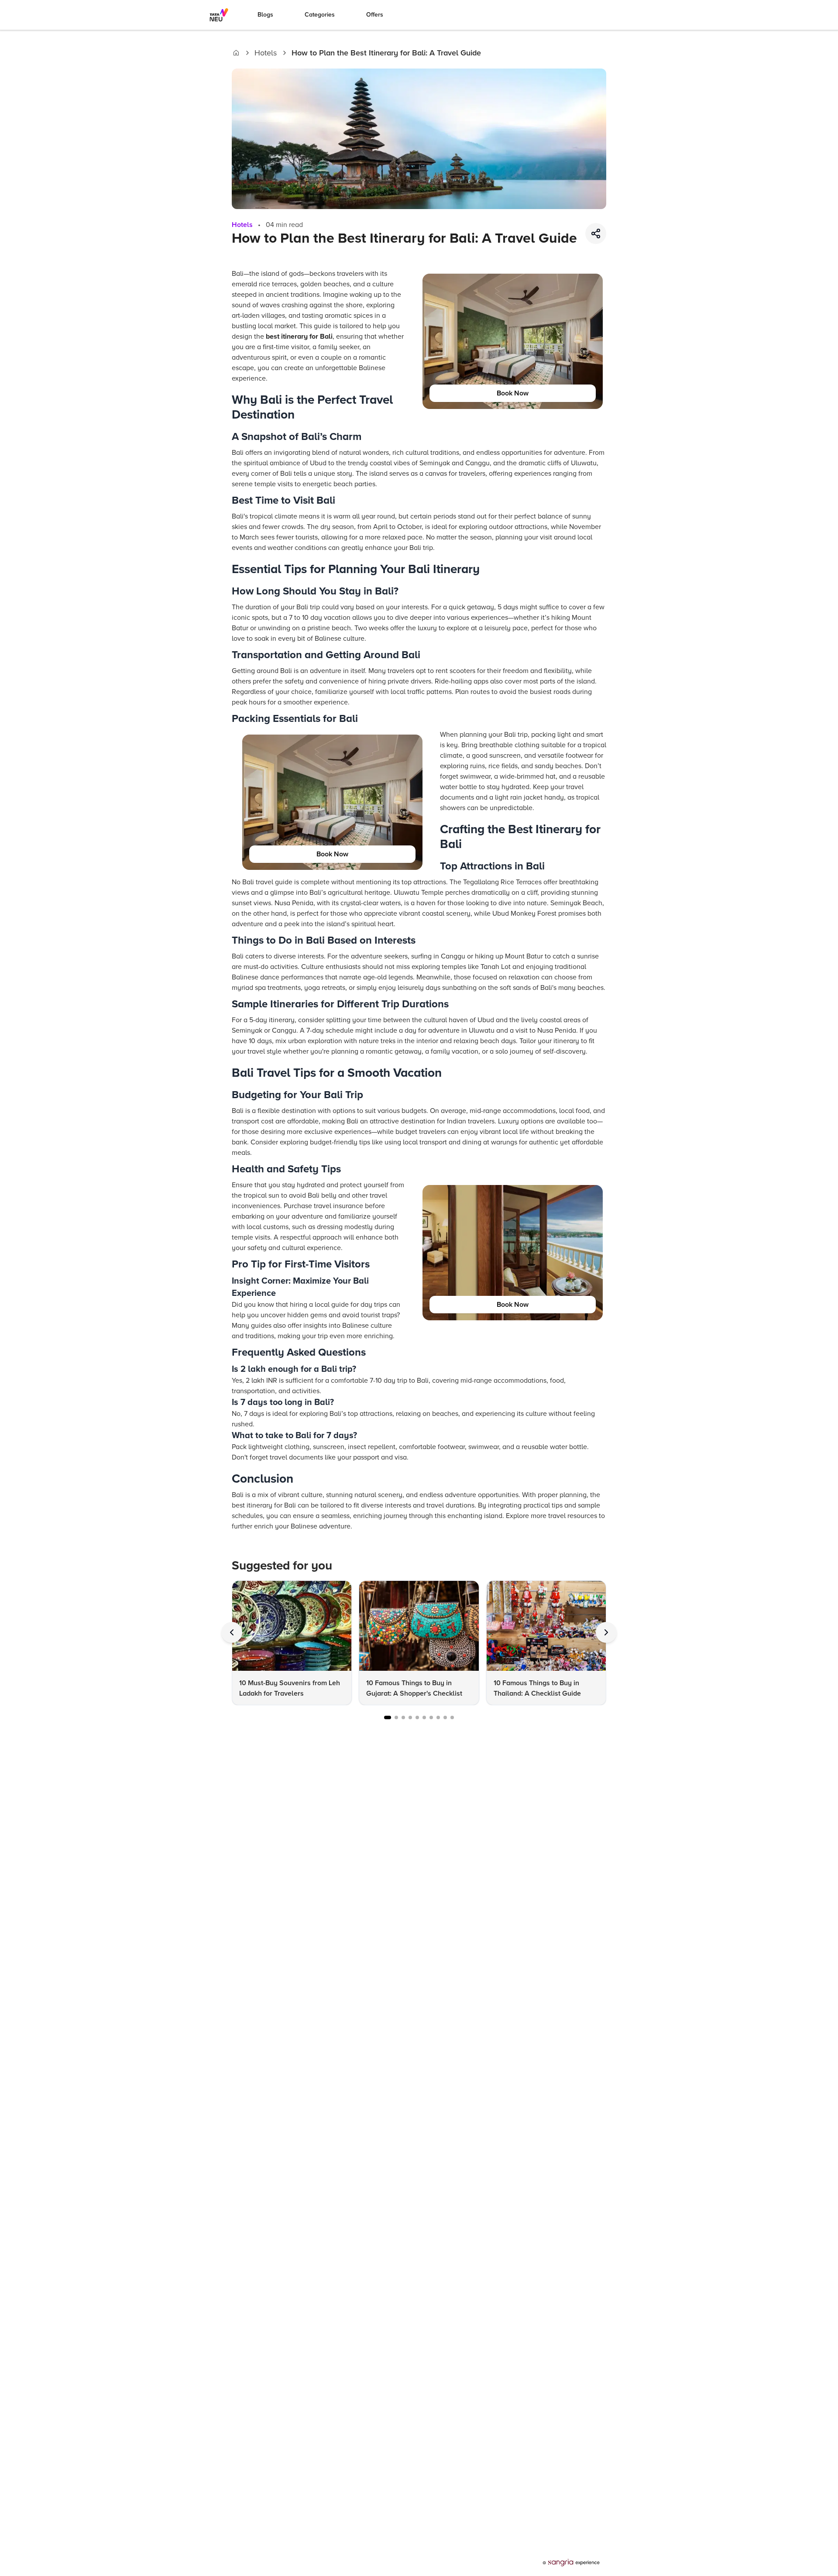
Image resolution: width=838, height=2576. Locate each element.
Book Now (513, 393)
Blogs (265, 15)
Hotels (266, 53)
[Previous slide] (232, 1632)
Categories (320, 15)
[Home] (236, 53)
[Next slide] (606, 1632)
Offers (375, 15)
